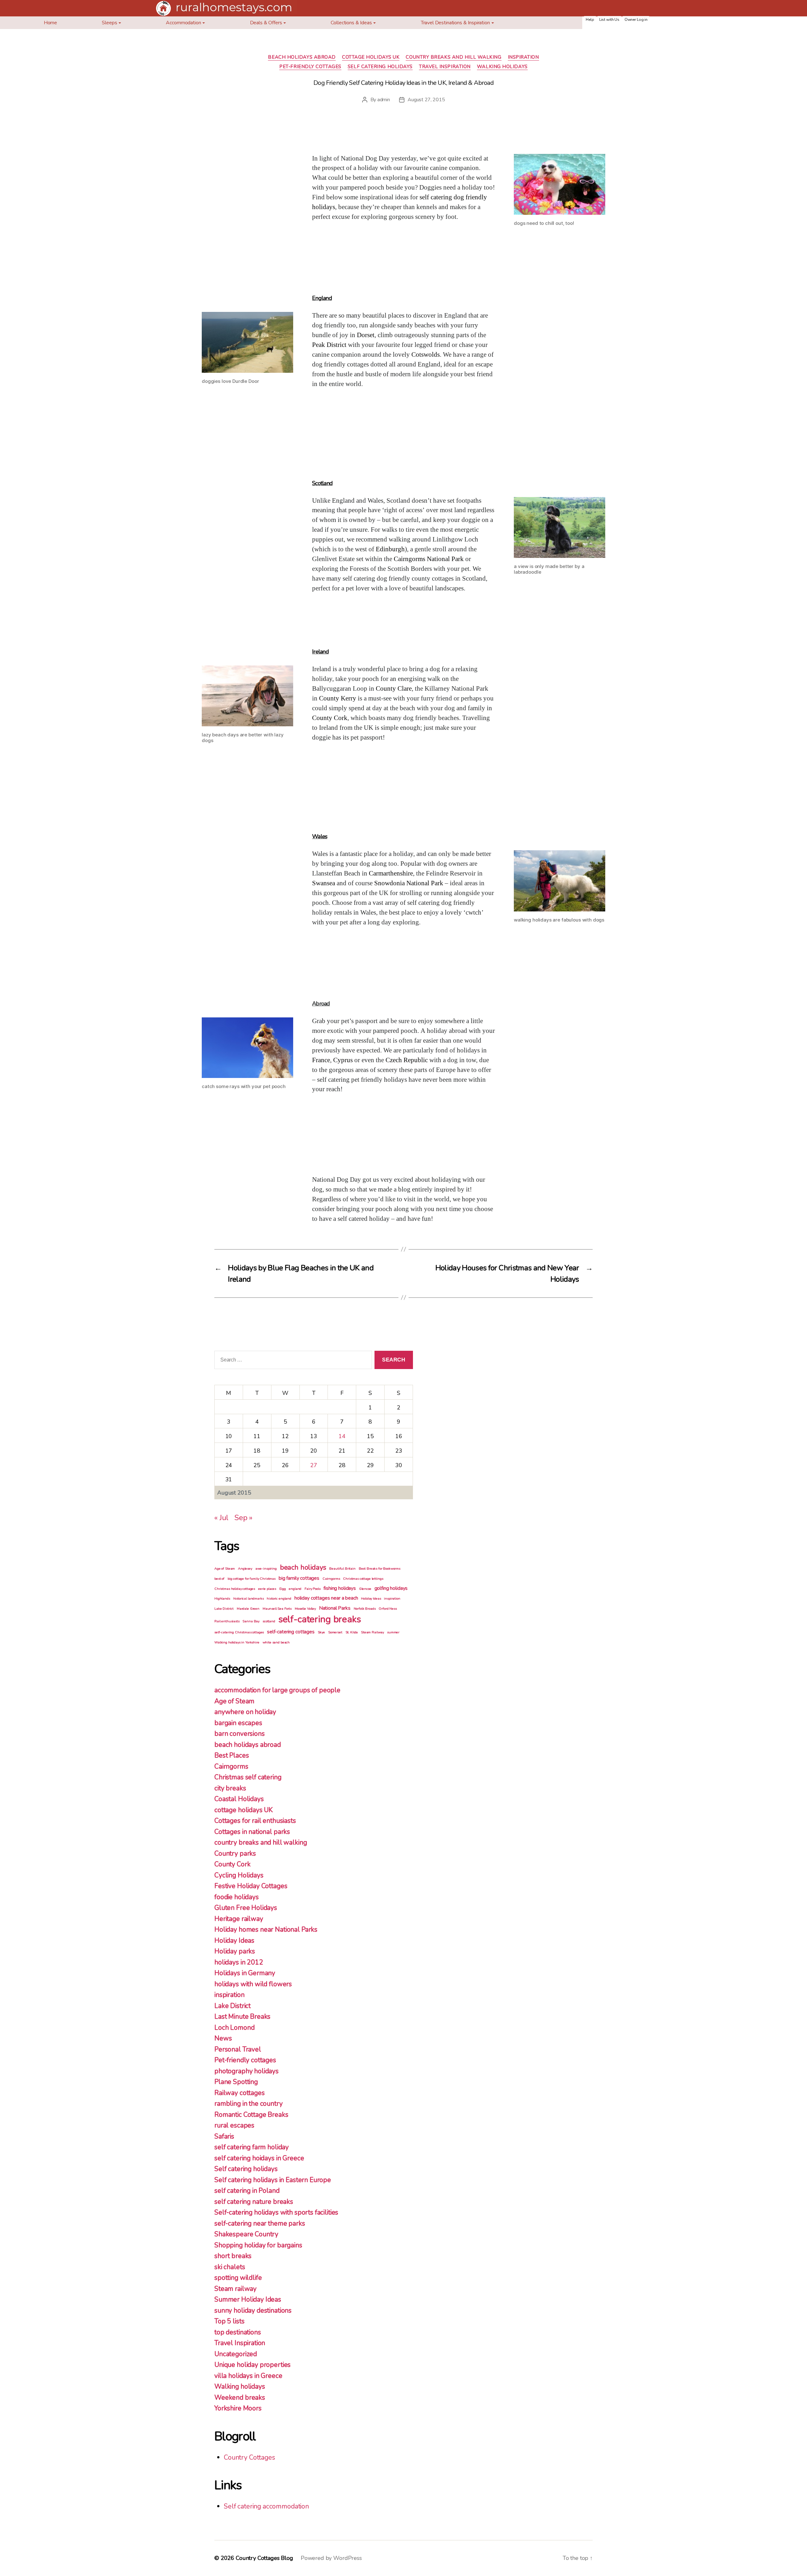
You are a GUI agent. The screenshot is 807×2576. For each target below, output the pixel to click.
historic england (279, 1598)
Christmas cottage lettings (363, 1579)
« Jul (221, 1518)
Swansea (324, 883)
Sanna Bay (251, 1621)
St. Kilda (352, 1632)
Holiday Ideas (371, 1598)
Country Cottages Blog (264, 2558)
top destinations (238, 2332)
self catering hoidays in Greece (259, 2158)
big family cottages (299, 1578)
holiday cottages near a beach (326, 1598)
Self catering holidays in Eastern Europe (273, 2180)
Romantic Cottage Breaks (251, 2115)
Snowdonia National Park (409, 883)
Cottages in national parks (252, 1832)
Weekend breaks (240, 2397)
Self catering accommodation (266, 2506)
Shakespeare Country (246, 2234)
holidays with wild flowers (253, 1984)
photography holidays (247, 2071)
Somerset (335, 1632)
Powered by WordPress (331, 2558)
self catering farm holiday (252, 2147)
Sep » (243, 1518)
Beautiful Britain (342, 1569)
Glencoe (365, 1589)
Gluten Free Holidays (246, 1908)
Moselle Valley (305, 1609)
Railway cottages (240, 2093)
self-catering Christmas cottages (239, 1632)
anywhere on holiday (245, 1712)
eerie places (267, 1589)
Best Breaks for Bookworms (380, 1569)
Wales (320, 836)
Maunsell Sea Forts (277, 1609)
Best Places (232, 1755)
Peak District (329, 345)
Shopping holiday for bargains (258, 2245)
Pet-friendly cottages (310, 67)
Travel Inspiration (445, 67)
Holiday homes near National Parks (266, 1929)
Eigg (282, 1589)
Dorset (366, 335)
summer (393, 1632)
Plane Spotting (236, 2082)
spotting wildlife (238, 2278)
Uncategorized (236, 2354)
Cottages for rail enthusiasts (255, 1821)
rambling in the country (249, 2104)
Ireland (320, 652)
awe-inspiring (266, 1569)
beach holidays (303, 1567)
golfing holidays (391, 1588)
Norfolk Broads (365, 1609)
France (321, 1060)
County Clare (394, 689)
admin (384, 100)
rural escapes (234, 2125)
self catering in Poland (247, 2191)
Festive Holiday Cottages (251, 1886)
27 (314, 1465)
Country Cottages (250, 2457)
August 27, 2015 (426, 100)
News (223, 2038)
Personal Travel (238, 2049)
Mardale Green (248, 1609)
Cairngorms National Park (429, 559)
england (295, 1589)
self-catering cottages (291, 1632)
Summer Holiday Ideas (248, 2299)
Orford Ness (388, 1609)
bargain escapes (238, 1723)
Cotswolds (426, 355)
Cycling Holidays (239, 1875)
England (322, 298)
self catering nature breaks (254, 2202)
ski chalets (230, 2267)
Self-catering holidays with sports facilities (276, 2212)
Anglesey (245, 1569)
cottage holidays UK (371, 57)
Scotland (322, 483)
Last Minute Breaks (242, 2017)
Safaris (224, 2136)
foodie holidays (237, 1897)
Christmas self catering (248, 1777)
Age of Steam (225, 1569)
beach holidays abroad (302, 57)
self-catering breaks (320, 1619)
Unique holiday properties (253, 2365)
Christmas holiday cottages (235, 1589)
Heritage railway (239, 1919)
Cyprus (343, 1060)
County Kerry (338, 698)
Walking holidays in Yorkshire (237, 1642)
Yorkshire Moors (238, 2408)
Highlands (222, 1598)
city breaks (230, 1788)
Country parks (235, 1853)
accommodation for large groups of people (277, 1690)
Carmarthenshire (391, 873)
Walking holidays (502, 67)
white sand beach (276, 1642)
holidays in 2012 (239, 1962)
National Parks (335, 1608)
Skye (321, 1632)
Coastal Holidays (239, 1799)
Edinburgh (390, 549)
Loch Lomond (234, 2028)
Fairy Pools (312, 1589)
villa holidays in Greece (248, 2376)
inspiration (523, 57)
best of (219, 1579)
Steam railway (235, 2289)
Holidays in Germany (245, 1973)
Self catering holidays (380, 67)
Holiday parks (235, 1951)
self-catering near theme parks (260, 2223)
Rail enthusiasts (227, 1621)
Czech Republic (407, 1060)
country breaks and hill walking (453, 57)
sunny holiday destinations (253, 2310)
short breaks (233, 2256)
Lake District (224, 1609)
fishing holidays (340, 1588)
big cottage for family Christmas (252, 1579)
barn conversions (240, 1734)
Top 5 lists (229, 2321)
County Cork (330, 718)
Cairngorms (331, 1579)
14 (342, 1436)
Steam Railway (372, 1632)
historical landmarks (249, 1598)
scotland (269, 1621)
